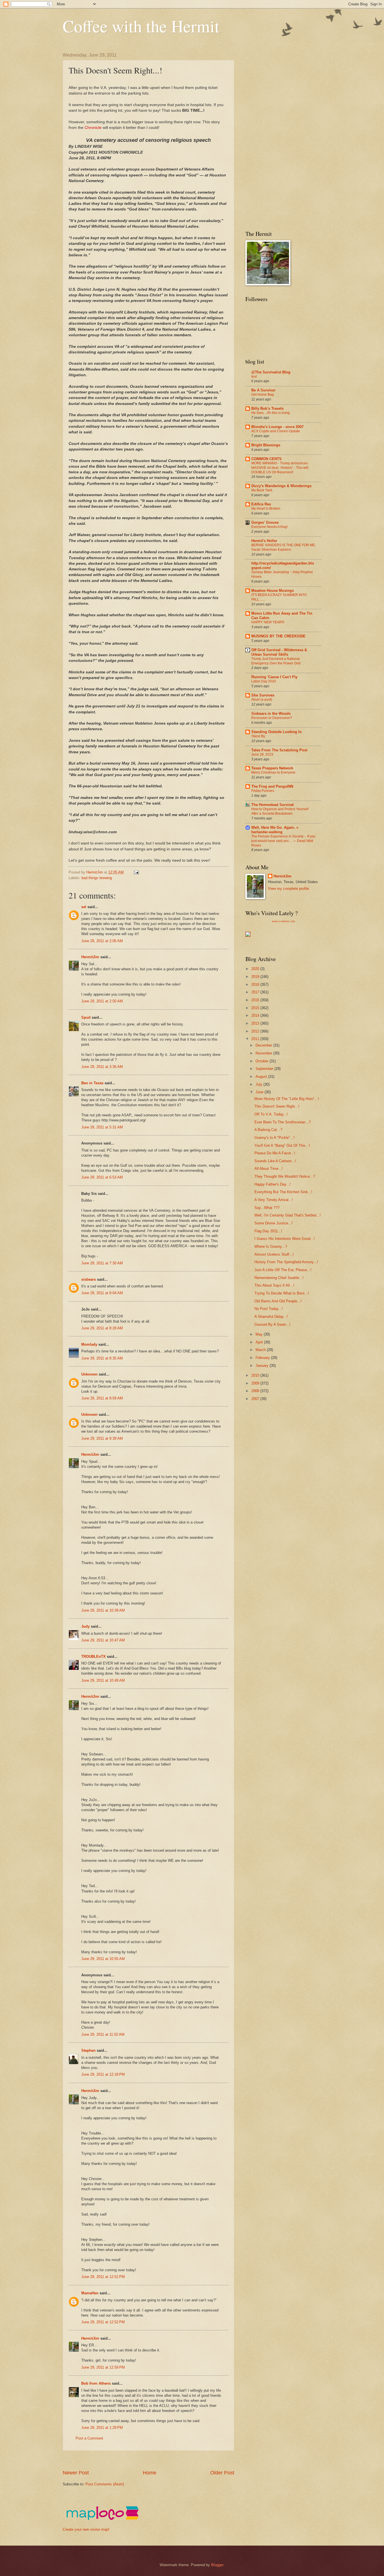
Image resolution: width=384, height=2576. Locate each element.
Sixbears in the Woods (271, 714)
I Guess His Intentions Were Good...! (285, 1239)
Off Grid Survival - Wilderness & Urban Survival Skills (279, 652)
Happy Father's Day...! (273, 1184)
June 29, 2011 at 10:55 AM (103, 1959)
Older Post (222, 2473)
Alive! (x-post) (262, 700)
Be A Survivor (263, 390)
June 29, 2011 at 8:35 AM (102, 1358)
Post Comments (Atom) (105, 2484)
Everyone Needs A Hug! (269, 527)
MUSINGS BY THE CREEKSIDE (278, 636)
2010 (256, 1375)
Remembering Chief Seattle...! (279, 1278)
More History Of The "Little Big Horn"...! (287, 1099)
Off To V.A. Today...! (271, 1114)
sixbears (89, 1279)
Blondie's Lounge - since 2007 (277, 427)
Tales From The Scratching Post (279, 750)
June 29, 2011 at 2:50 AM (102, 1001)
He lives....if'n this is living (271, 413)
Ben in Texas (92, 1083)
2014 (256, 1015)
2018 (256, 985)
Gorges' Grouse (265, 522)
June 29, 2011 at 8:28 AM (102, 1328)
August (262, 1077)
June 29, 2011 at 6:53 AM (102, 1177)
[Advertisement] (165, 2460)
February (263, 1358)
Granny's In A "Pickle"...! (275, 1138)
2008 (256, 1391)
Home (150, 2473)
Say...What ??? (267, 1208)
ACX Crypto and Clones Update (276, 431)
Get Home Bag (263, 395)
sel (84, 907)
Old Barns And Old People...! (278, 1301)
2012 (256, 1031)
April (260, 1342)
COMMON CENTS (266, 459)
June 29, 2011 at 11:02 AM (103, 2034)
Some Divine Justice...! (274, 1223)
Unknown (89, 1374)
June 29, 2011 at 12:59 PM (103, 2367)
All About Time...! (269, 1169)
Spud (86, 1017)
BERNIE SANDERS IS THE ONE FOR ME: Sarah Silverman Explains (284, 547)
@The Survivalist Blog (271, 372)
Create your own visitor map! (86, 2529)
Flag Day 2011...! (268, 1231)
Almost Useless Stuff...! (274, 1254)
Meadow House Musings (273, 591)
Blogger (217, 2565)
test (254, 377)
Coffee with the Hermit (141, 26)
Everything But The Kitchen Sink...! (283, 1192)
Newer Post (76, 2473)
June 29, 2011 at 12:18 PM (103, 2074)
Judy (85, 1626)
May (260, 1334)
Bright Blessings (266, 445)
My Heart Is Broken (266, 509)
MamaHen (90, 2293)
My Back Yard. (262, 490)
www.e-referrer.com (284, 921)
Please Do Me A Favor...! (275, 1153)
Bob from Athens (96, 2383)
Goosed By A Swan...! (272, 1324)
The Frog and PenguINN (272, 786)
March (261, 1350)
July (259, 1084)
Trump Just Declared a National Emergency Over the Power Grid (276, 661)
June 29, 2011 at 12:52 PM (103, 2277)
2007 (256, 1399)
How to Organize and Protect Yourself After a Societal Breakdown (280, 811)
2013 (256, 1023)
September (265, 1069)
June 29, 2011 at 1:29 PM (102, 2428)
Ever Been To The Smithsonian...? (283, 1122)
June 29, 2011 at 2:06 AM (102, 941)
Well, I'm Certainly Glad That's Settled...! (288, 1215)
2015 (256, 1008)
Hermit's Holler (264, 541)
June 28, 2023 (262, 754)
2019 (256, 977)
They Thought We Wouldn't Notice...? (285, 1176)
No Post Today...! (269, 1309)
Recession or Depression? (272, 718)
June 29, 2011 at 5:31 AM (102, 1127)
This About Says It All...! (274, 1285)
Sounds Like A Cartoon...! (275, 1161)
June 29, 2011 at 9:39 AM (102, 1438)
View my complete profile (288, 889)
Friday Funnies (263, 791)
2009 (256, 1383)
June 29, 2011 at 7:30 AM (102, 1263)
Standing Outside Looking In (276, 732)
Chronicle (93, 128)
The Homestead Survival (273, 805)
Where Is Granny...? (271, 1246)
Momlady (89, 1344)
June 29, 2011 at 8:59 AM (102, 1398)
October (263, 1061)
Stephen (88, 2050)
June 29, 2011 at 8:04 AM (102, 1293)
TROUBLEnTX (93, 1657)
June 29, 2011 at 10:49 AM (103, 1680)
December (264, 1045)
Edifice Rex (261, 504)
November (264, 1053)
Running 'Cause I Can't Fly (274, 677)
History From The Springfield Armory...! (286, 1262)
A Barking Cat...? (268, 1130)
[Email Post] (136, 872)
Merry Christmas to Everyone (273, 772)
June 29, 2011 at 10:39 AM (103, 1610)
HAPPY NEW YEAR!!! (268, 622)
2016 (256, 1000)
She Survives (263, 695)
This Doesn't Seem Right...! (277, 1106)
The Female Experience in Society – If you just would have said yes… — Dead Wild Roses (283, 841)
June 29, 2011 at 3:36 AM (102, 1067)
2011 (256, 1039)
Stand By (258, 736)
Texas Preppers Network (272, 768)
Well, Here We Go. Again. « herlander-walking (275, 830)
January (263, 1366)
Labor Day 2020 (264, 681)
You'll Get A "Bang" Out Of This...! (282, 1145)
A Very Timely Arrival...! (274, 1200)
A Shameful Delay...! (271, 1317)
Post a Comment (89, 2438)
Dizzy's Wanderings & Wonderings (281, 486)
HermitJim (90, 957)
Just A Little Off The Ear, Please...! (283, 1270)
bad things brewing (97, 878)
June (260, 1092)
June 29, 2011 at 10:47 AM (103, 1640)
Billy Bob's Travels (267, 408)
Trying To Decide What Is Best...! (282, 1293)
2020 (256, 969)
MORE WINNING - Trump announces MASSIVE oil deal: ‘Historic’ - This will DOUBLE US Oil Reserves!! (280, 468)
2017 (256, 992)
